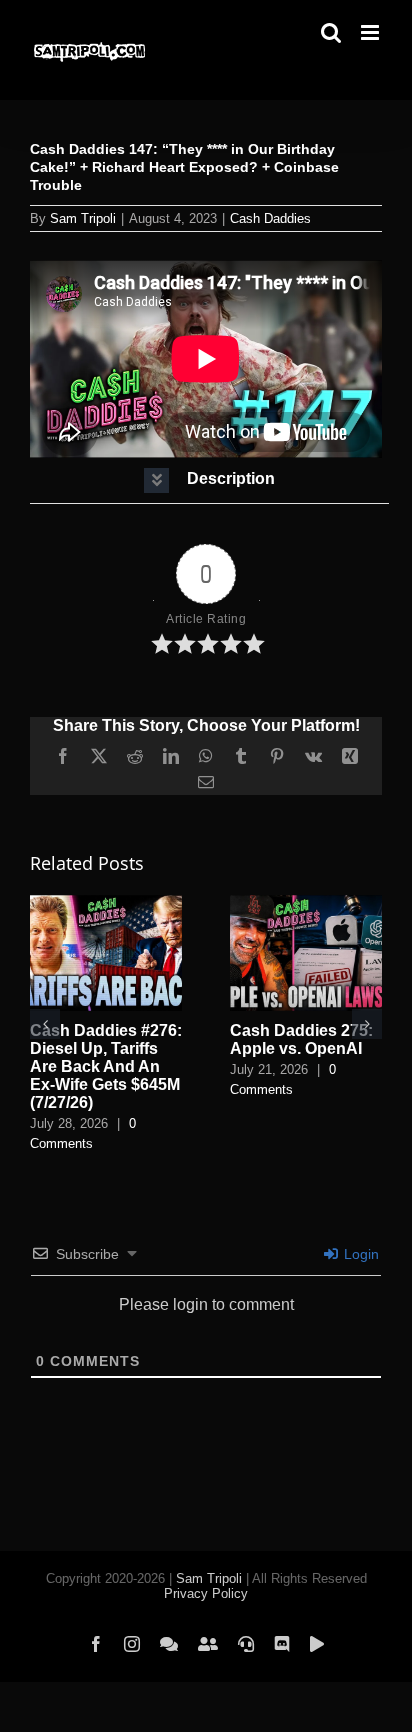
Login (359, 1254)
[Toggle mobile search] (331, 32)
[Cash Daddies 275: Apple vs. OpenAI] (306, 903)
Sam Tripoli (83, 218)
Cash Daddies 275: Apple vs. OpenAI (301, 1039)
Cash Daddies (270, 218)
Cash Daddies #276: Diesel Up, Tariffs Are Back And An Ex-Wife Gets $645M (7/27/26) (106, 1066)
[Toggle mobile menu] (371, 32)
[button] (209, 480)
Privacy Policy (206, 1593)
